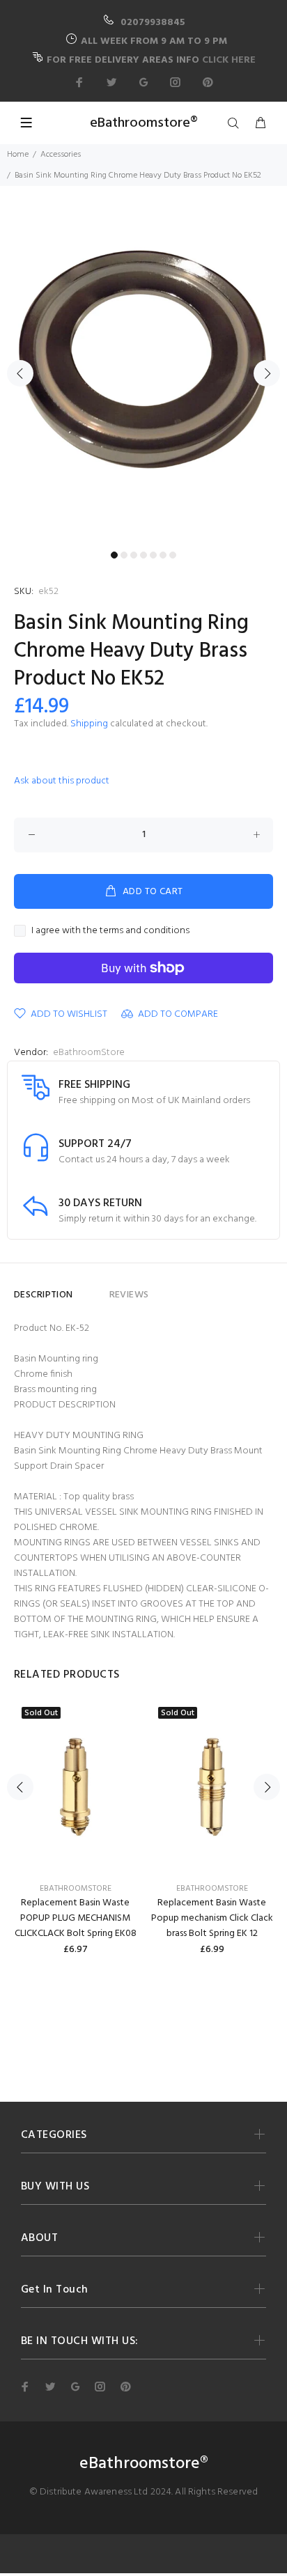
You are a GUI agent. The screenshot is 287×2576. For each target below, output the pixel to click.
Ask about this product (62, 781)
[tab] (91, 1289)
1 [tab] (114, 555)
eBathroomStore (89, 1053)
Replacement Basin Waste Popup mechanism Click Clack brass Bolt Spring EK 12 (212, 1918)
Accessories (61, 155)
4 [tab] (143, 555)
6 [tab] (163, 555)
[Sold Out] (75, 1787)
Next (267, 373)
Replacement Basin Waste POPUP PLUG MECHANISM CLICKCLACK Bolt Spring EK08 (76, 1918)
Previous (20, 373)
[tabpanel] (143, 365)
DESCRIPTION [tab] (44, 1295)
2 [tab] (124, 555)
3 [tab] (134, 555)
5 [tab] (153, 555)
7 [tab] (173, 555)
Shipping (89, 724)
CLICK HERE (229, 60)
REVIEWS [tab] (129, 1295)
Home (18, 155)
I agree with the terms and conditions (110, 931)
